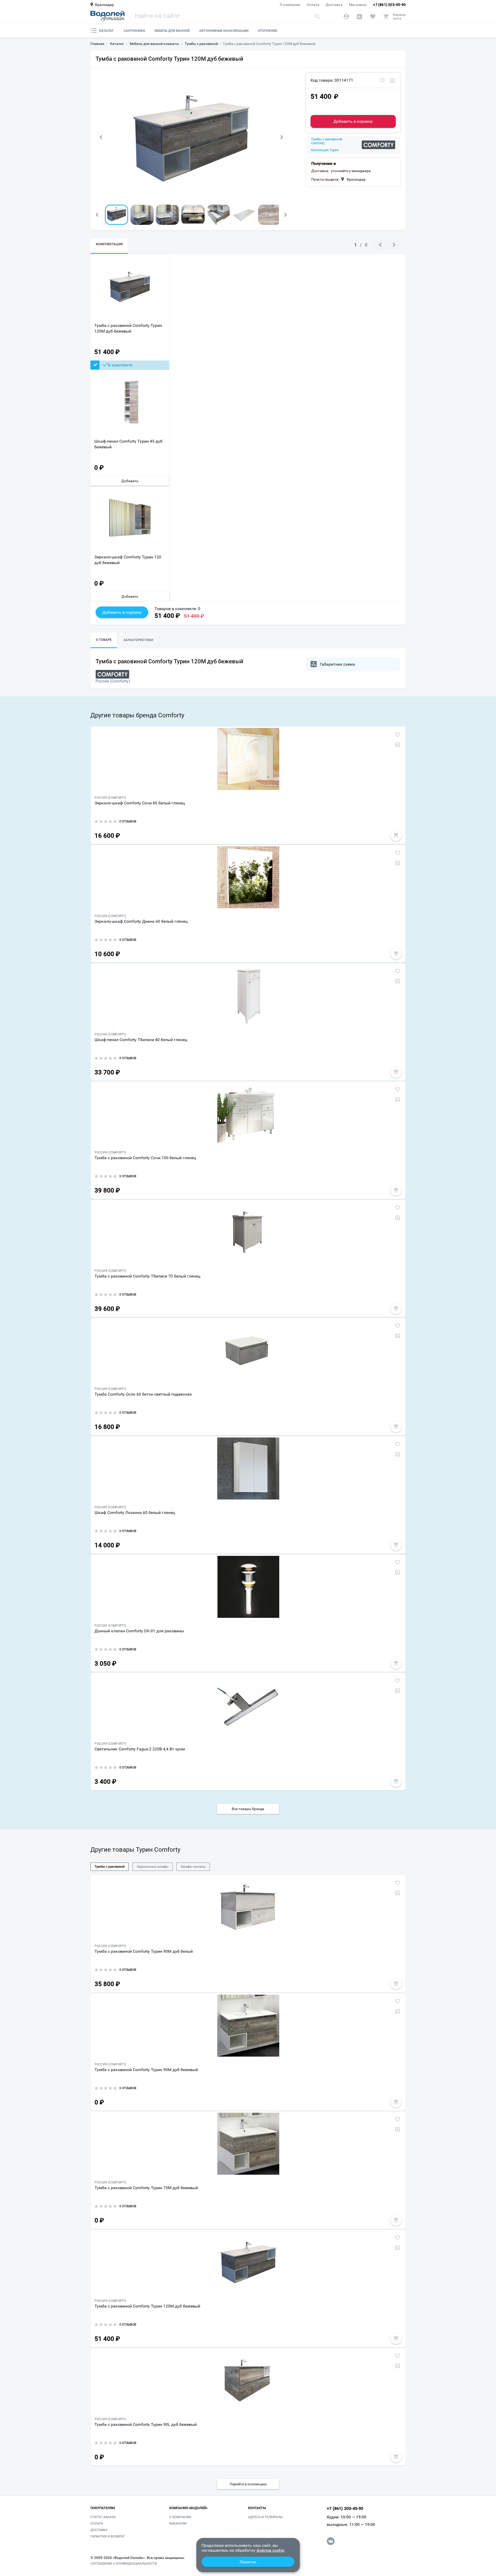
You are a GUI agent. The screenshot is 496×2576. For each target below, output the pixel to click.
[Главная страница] (107, 16)
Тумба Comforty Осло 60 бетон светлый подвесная (143, 1394)
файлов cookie (270, 2550)
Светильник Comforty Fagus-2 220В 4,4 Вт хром (140, 1749)
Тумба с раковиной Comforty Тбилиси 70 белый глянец (147, 1276)
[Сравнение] (359, 17)
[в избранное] (382, 81)
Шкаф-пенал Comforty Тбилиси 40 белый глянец (141, 1040)
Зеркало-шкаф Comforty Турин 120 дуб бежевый (128, 560)
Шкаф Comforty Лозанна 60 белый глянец (135, 1513)
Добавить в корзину (353, 121)
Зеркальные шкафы (153, 1867)
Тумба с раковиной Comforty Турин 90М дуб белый (144, 1951)
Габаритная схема (337, 664)
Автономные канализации (224, 31)
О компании (290, 5)
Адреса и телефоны (265, 2517)
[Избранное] (373, 17)
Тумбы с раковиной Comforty (327, 141)
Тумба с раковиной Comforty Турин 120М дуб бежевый (128, 328)
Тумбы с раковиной (110, 1867)
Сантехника (134, 31)
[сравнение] (392, 81)
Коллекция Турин (325, 150)
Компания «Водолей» (188, 2508)
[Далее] (282, 137)
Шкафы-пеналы (193, 1867)
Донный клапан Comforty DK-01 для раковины (139, 1631)
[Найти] (317, 16)
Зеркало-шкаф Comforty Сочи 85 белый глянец (140, 803)
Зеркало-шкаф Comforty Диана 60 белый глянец (141, 921)
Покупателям (103, 2508)
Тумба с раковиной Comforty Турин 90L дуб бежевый (146, 2424)
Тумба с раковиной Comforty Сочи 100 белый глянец (145, 1158)
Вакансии (178, 2523)
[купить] (396, 835)
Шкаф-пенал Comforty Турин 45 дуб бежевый (128, 444)
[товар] (248, 759)
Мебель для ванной (172, 31)
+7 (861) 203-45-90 (389, 5)
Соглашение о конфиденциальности (124, 2564)
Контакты (257, 2508)
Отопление (268, 31)
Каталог (107, 31)
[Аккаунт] (346, 17)
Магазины (358, 5)
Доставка (334, 5)
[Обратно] (101, 137)
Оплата (313, 5)
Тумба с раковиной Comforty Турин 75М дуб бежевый (146, 2188)
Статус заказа (103, 2517)
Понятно (248, 2562)
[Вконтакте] (331, 2541)
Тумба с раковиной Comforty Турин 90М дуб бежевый (146, 2070)
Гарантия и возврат (108, 2536)
